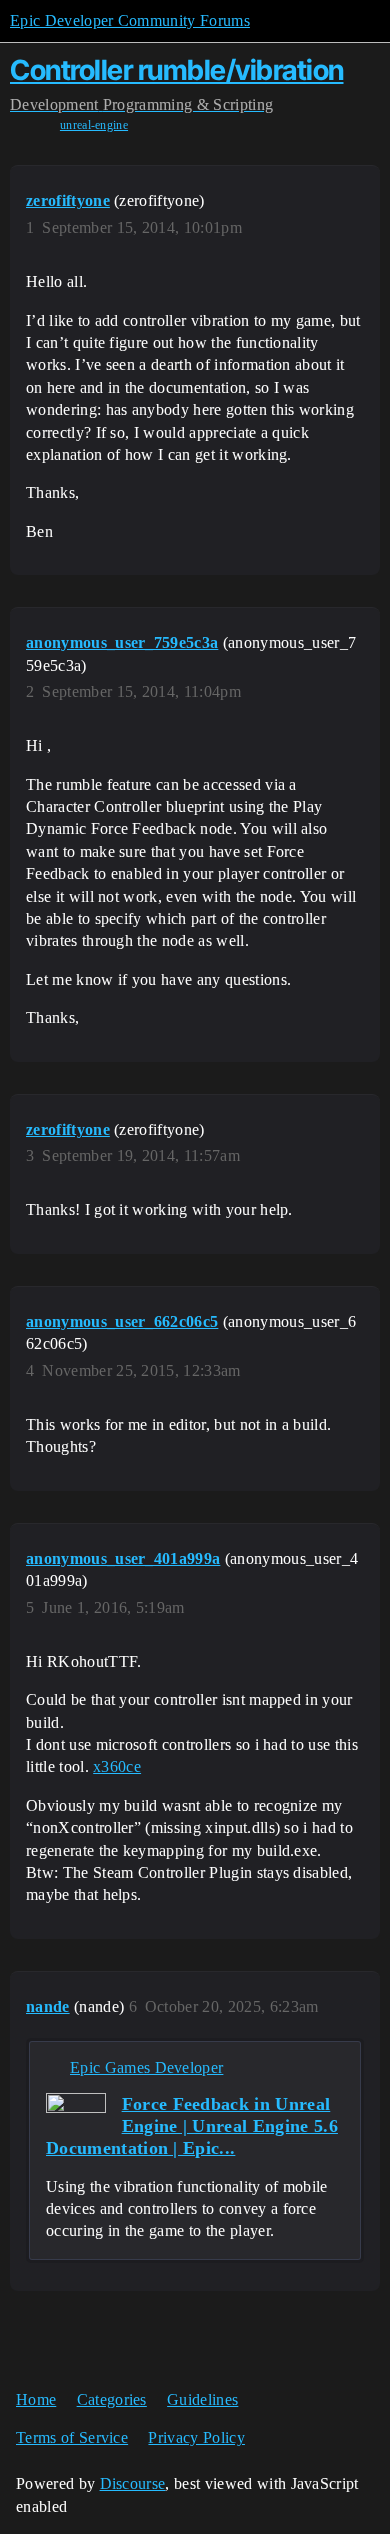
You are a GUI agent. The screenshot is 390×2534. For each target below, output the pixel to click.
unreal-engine (94, 125)
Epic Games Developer (146, 2067)
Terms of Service (72, 2437)
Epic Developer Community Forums (130, 20)
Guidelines (202, 2399)
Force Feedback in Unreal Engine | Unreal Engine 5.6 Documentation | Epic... (192, 2126)
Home (36, 2399)
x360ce (117, 1766)
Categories (112, 2399)
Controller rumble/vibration (177, 70)
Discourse (133, 2483)
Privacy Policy (196, 2437)
